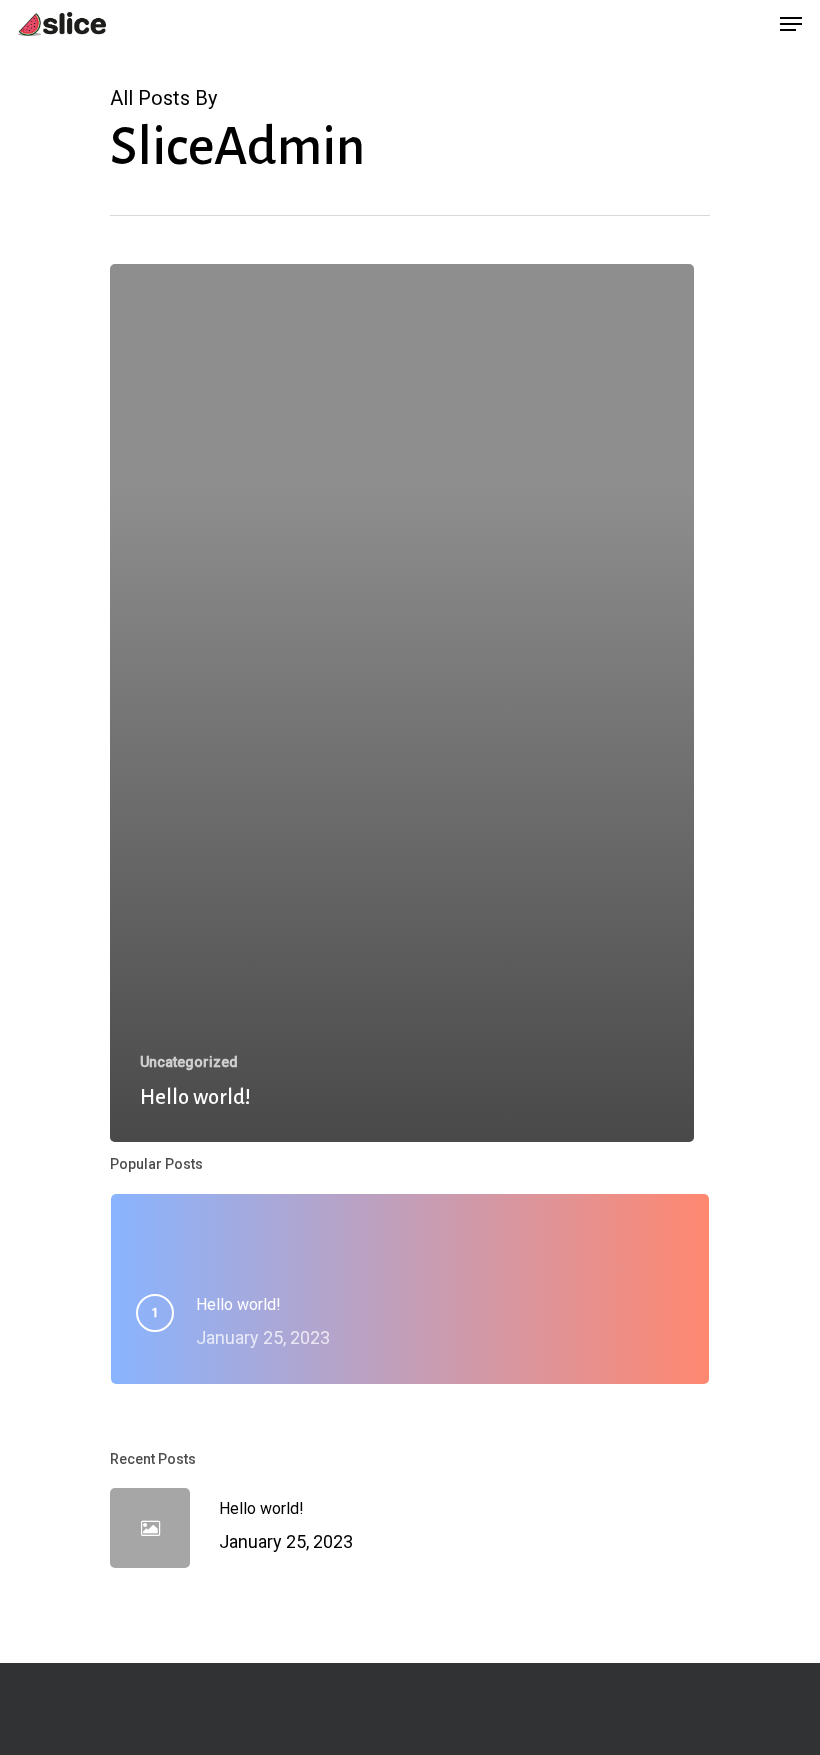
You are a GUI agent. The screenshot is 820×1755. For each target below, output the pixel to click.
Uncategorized (189, 1062)
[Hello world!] (402, 703)
